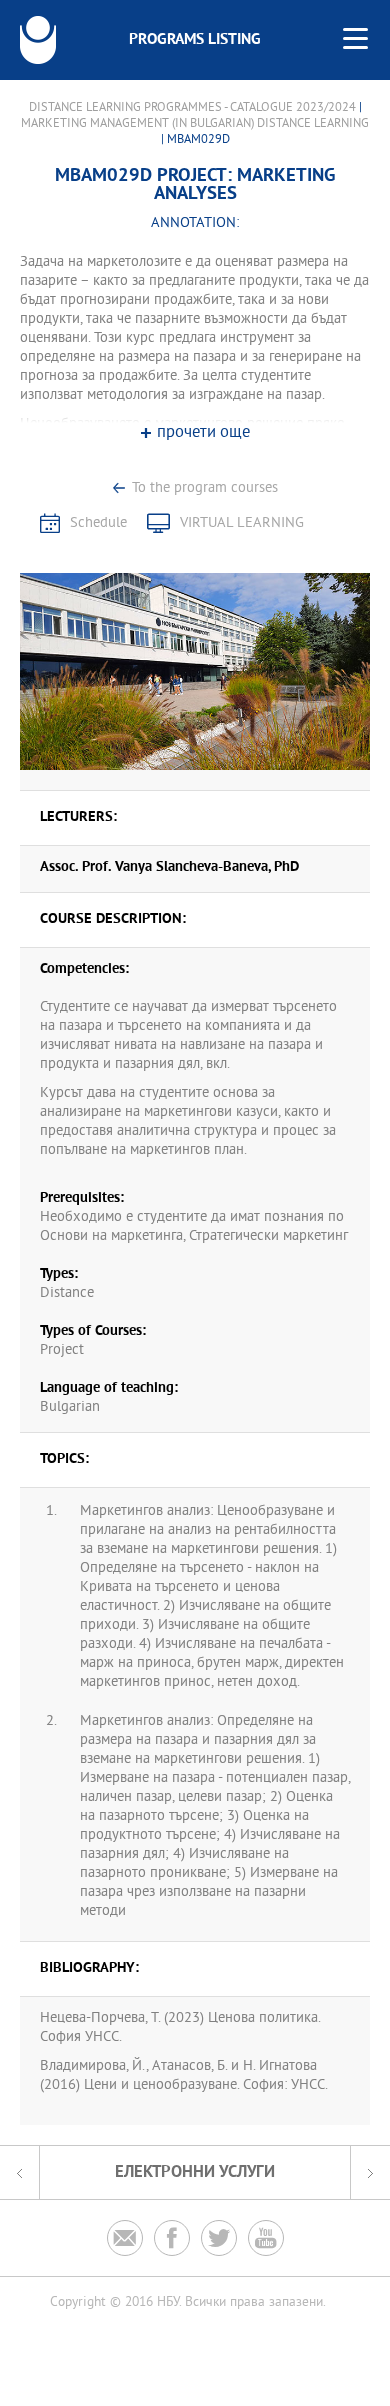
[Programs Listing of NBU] (38, 40)
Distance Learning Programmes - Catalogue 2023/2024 (192, 108)
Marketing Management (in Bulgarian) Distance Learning (195, 124)
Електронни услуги (195, 2172)
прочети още (203, 433)
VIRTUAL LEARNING (242, 523)
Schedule (98, 523)
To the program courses (205, 488)
